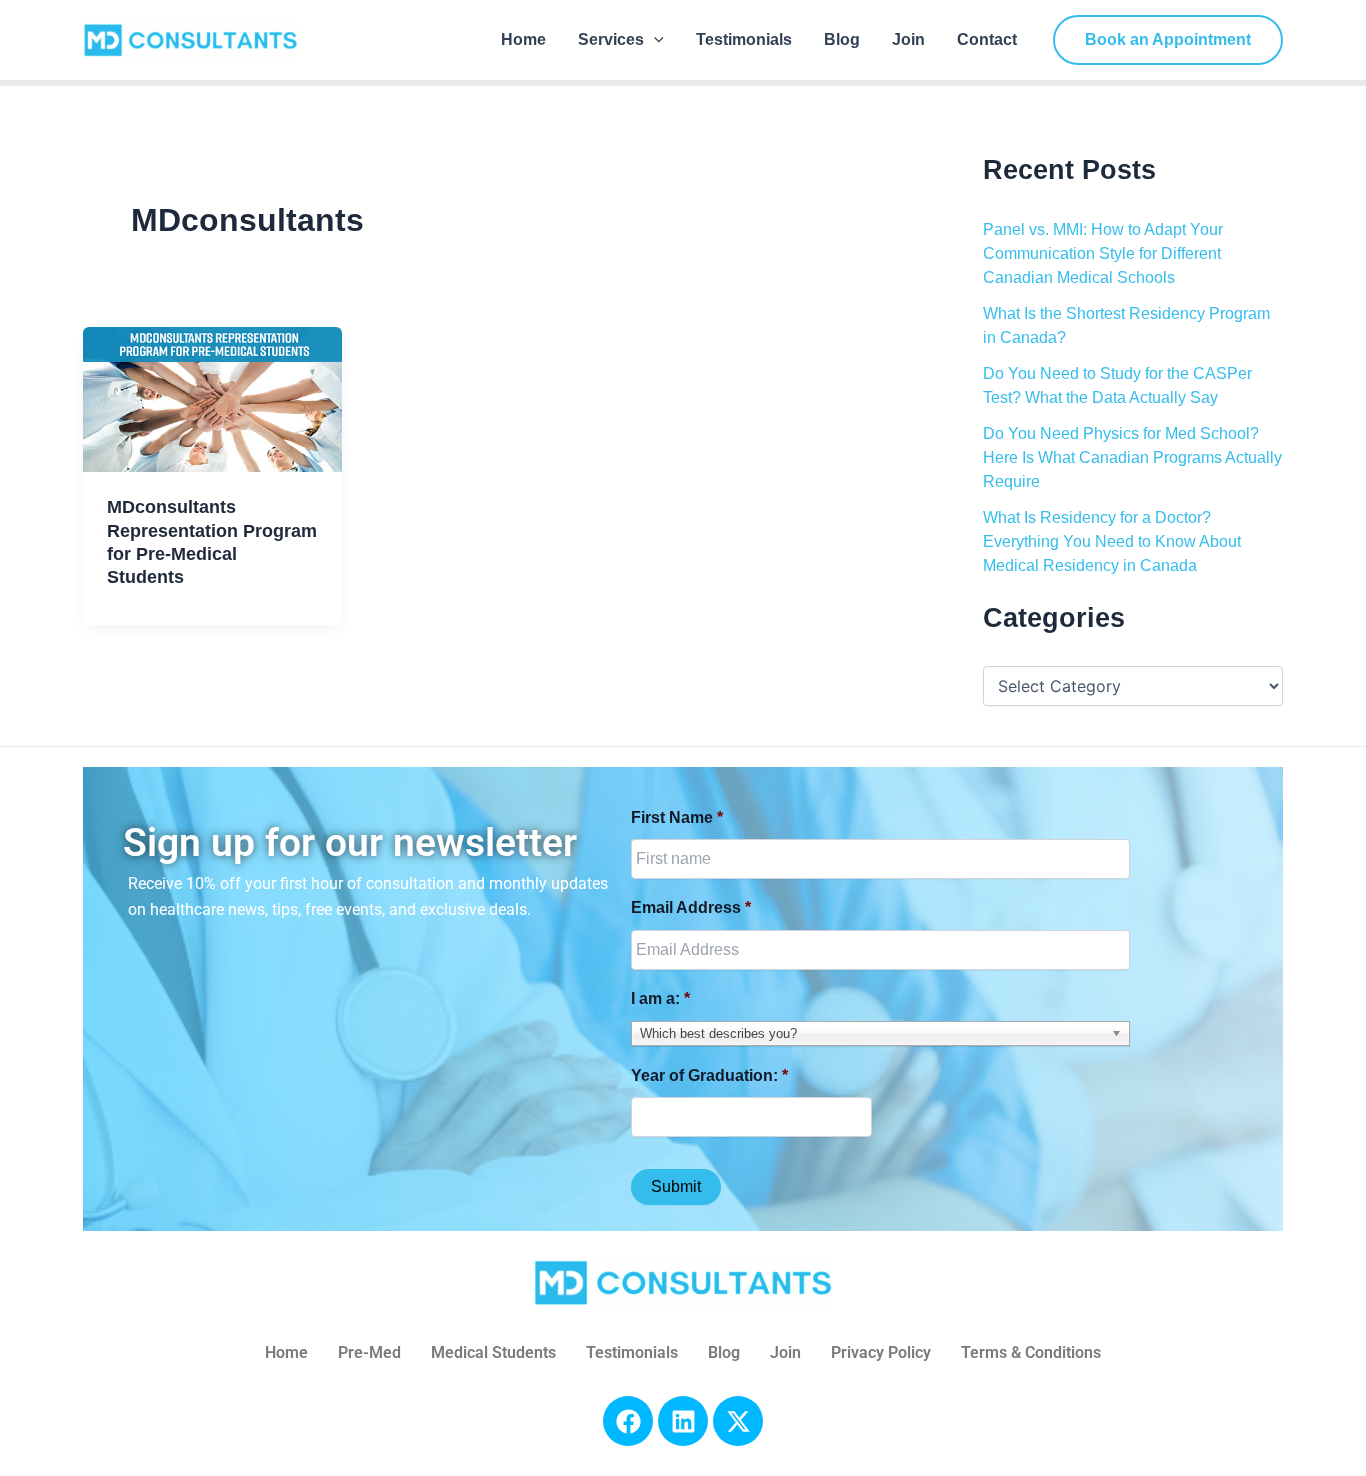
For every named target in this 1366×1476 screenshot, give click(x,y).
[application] (654, 40)
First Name (677, 817)
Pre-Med (369, 1352)
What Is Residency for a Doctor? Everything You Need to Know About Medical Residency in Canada (1112, 541)
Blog (842, 39)
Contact (987, 39)
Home (523, 39)
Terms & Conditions (1031, 1352)
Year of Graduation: (709, 1075)
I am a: (660, 998)
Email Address (691, 907)
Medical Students (493, 1352)
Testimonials (744, 39)
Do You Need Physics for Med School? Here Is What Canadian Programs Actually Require (1132, 457)
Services (611, 39)
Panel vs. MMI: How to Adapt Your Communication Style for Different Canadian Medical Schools (1103, 253)
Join (908, 39)
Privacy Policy (881, 1352)
